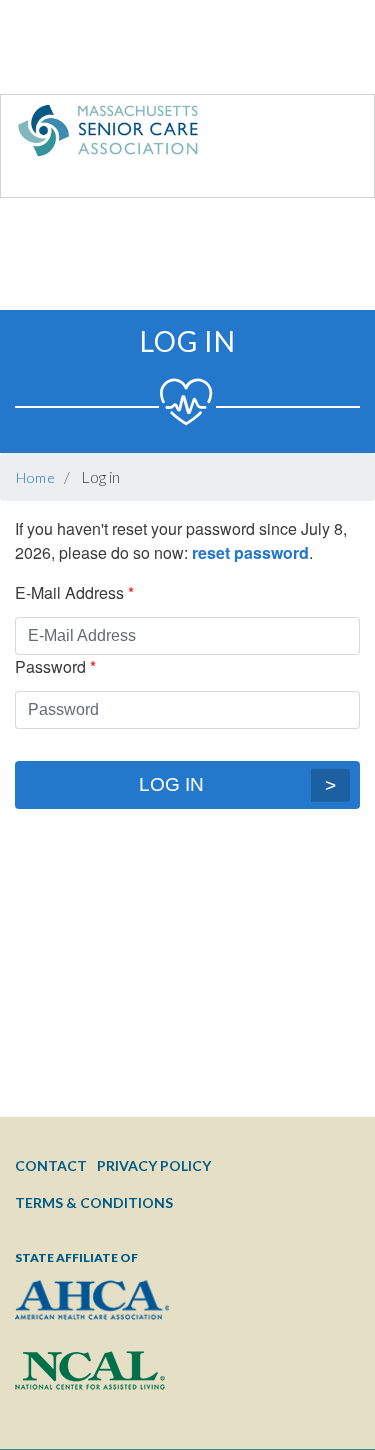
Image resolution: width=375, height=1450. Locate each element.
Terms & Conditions (94, 1202)
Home (36, 477)
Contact (51, 1165)
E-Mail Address (69, 592)
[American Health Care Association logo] (92, 1315)
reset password (250, 552)
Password (50, 666)
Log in (171, 784)
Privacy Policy (154, 1165)
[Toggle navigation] (318, 135)
